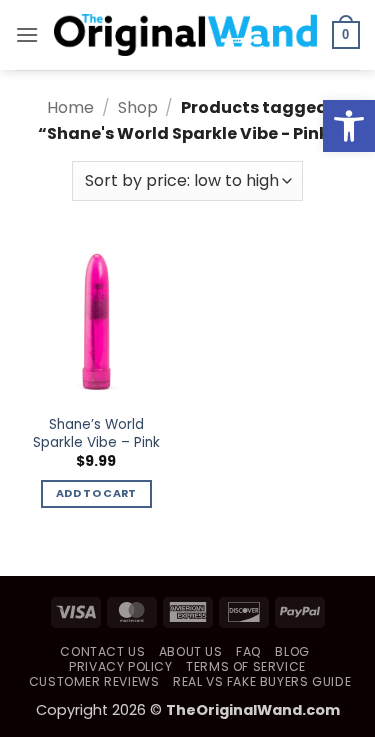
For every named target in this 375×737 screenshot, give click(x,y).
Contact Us (102, 651)
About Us (191, 651)
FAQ (249, 651)
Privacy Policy (121, 666)
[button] (349, 126)
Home (70, 107)
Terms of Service (246, 666)
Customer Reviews (94, 681)
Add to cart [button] (96, 493)
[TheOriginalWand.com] (185, 34)
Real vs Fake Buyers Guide (262, 681)
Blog (292, 651)
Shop (138, 107)
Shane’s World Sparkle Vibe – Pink (96, 433)
